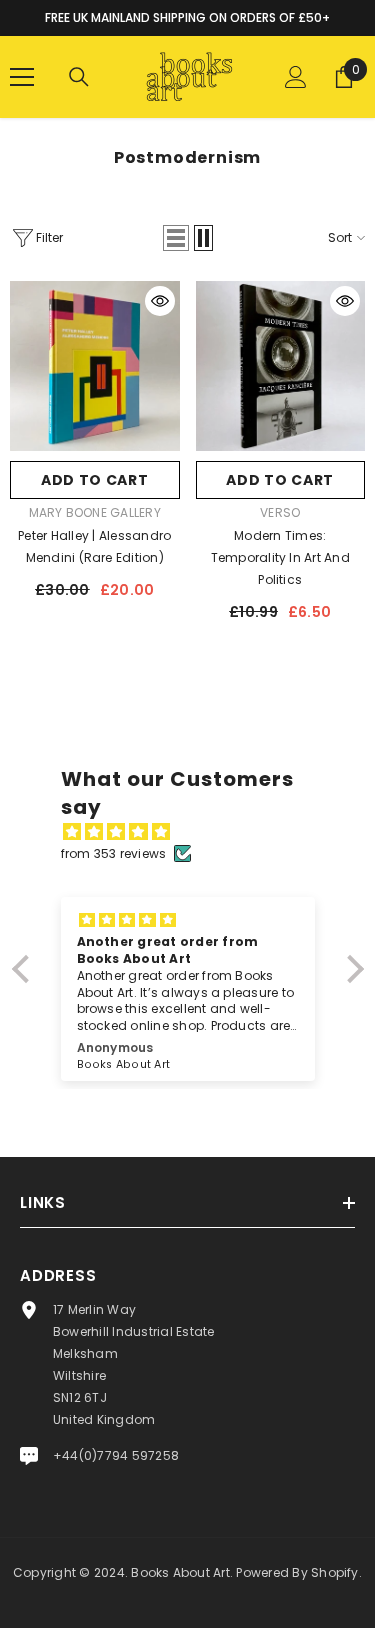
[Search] (79, 77)
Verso (280, 512)
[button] (176, 238)
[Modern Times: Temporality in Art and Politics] (281, 366)
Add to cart (95, 480)
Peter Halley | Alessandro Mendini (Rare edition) (94, 546)
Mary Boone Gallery (95, 512)
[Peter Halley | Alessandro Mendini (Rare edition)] (95, 366)
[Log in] (296, 77)
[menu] (22, 77)
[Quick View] (160, 301)
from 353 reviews (114, 853)
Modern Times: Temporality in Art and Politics (280, 557)
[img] (198, 832)
